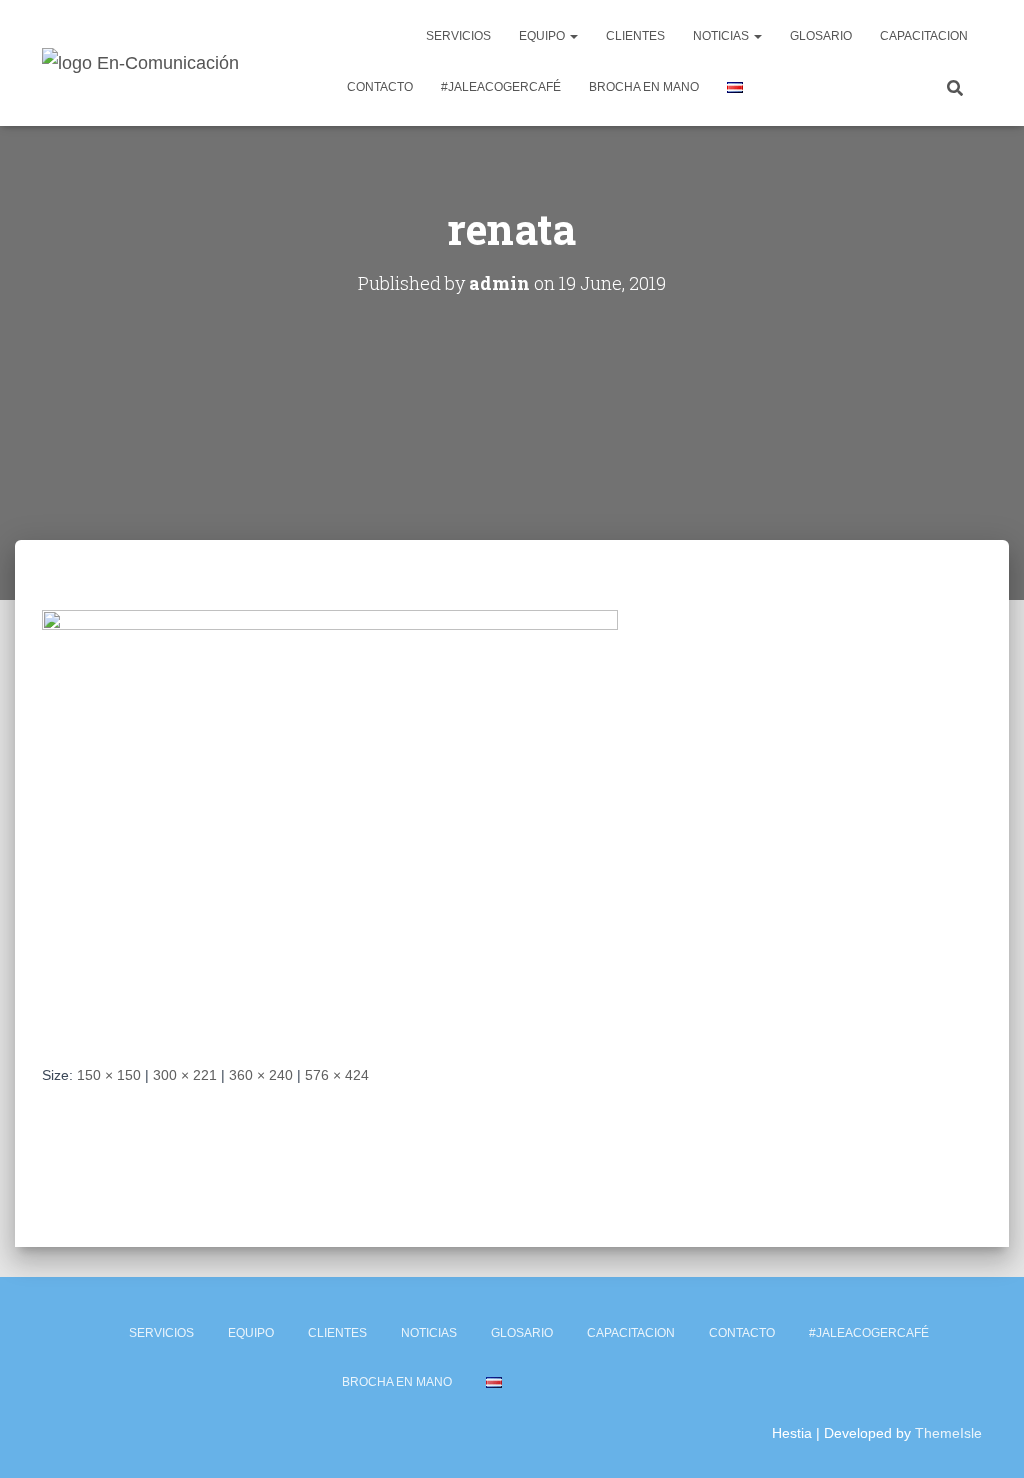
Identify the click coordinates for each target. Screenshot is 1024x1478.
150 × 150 (109, 1075)
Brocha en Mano (644, 87)
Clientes (635, 36)
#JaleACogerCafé (501, 87)
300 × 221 (185, 1075)
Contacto (380, 87)
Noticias (722, 36)
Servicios (458, 36)
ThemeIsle (948, 1433)
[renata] (330, 821)
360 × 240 (261, 1075)
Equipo (543, 36)
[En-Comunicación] (140, 63)
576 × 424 (337, 1075)
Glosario (821, 36)
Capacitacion (924, 36)
